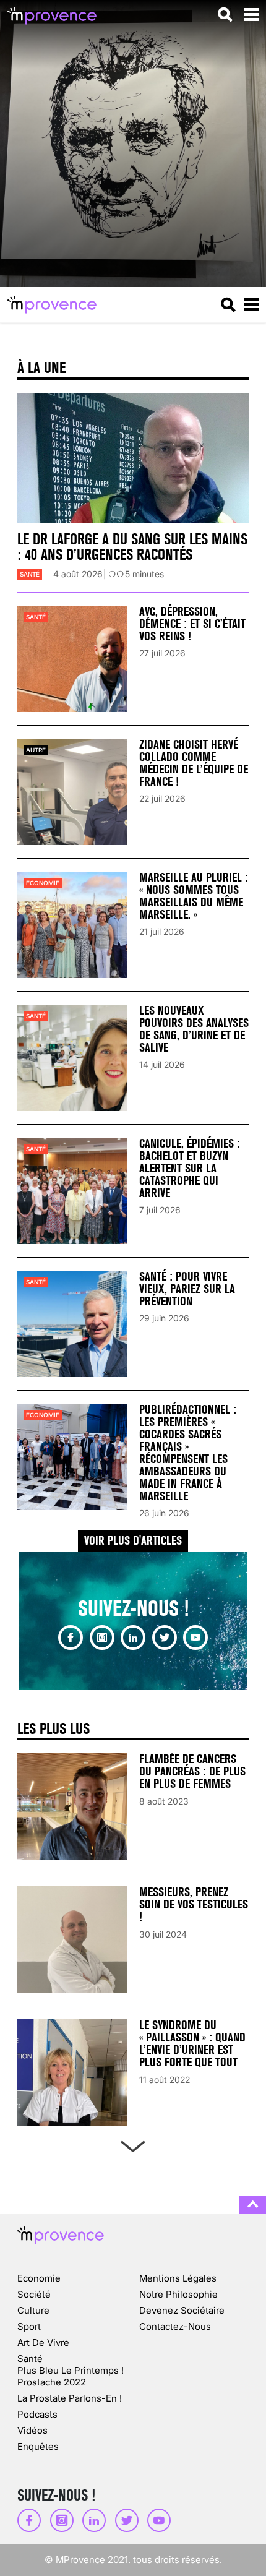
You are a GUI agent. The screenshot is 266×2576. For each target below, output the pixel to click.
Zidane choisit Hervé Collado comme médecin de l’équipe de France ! (194, 763)
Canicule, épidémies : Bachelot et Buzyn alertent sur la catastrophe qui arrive (190, 1168)
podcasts (37, 2414)
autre (36, 750)
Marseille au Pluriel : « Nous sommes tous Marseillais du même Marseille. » (194, 896)
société (34, 2294)
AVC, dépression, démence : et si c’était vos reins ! (192, 624)
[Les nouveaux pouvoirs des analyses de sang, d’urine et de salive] (72, 1058)
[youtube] (195, 1638)
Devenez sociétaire (182, 2310)
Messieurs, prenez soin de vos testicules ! (194, 1904)
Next (133, 2144)
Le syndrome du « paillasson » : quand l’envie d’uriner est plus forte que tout (192, 2044)
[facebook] (71, 1638)
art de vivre (43, 2342)
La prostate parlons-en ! (70, 2398)
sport (29, 2326)
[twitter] (165, 1638)
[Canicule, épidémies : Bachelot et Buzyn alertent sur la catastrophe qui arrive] (72, 1191)
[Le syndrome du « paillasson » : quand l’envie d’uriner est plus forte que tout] (72, 2072)
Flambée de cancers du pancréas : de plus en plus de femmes (192, 1771)
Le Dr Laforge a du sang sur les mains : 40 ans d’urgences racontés (132, 547)
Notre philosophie (178, 2294)
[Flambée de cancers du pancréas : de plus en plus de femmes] (72, 1806)
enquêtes (38, 2446)
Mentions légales (178, 2278)
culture (33, 2310)
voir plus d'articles (133, 1541)
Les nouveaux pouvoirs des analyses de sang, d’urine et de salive (194, 1029)
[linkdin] (133, 1638)
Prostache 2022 (52, 2382)
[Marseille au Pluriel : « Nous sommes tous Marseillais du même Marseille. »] (72, 925)
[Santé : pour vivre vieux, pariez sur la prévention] (72, 1324)
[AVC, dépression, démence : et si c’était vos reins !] (72, 659)
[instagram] (102, 1638)
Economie (43, 883)
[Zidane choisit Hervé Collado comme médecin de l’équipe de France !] (72, 792)
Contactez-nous (175, 2326)
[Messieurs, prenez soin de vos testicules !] (72, 1939)
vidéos (32, 2430)
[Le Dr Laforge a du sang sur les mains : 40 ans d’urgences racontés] (133, 458)
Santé (30, 574)
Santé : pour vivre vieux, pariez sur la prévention (187, 1289)
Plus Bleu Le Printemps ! (71, 2370)
